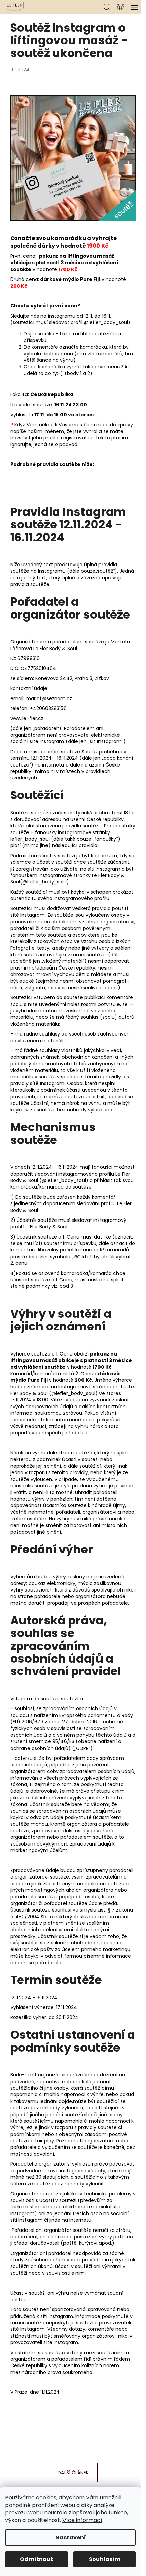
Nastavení (71, 2537)
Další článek (73, 2473)
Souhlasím (105, 2559)
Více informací (82, 2520)
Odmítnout (36, 2559)
